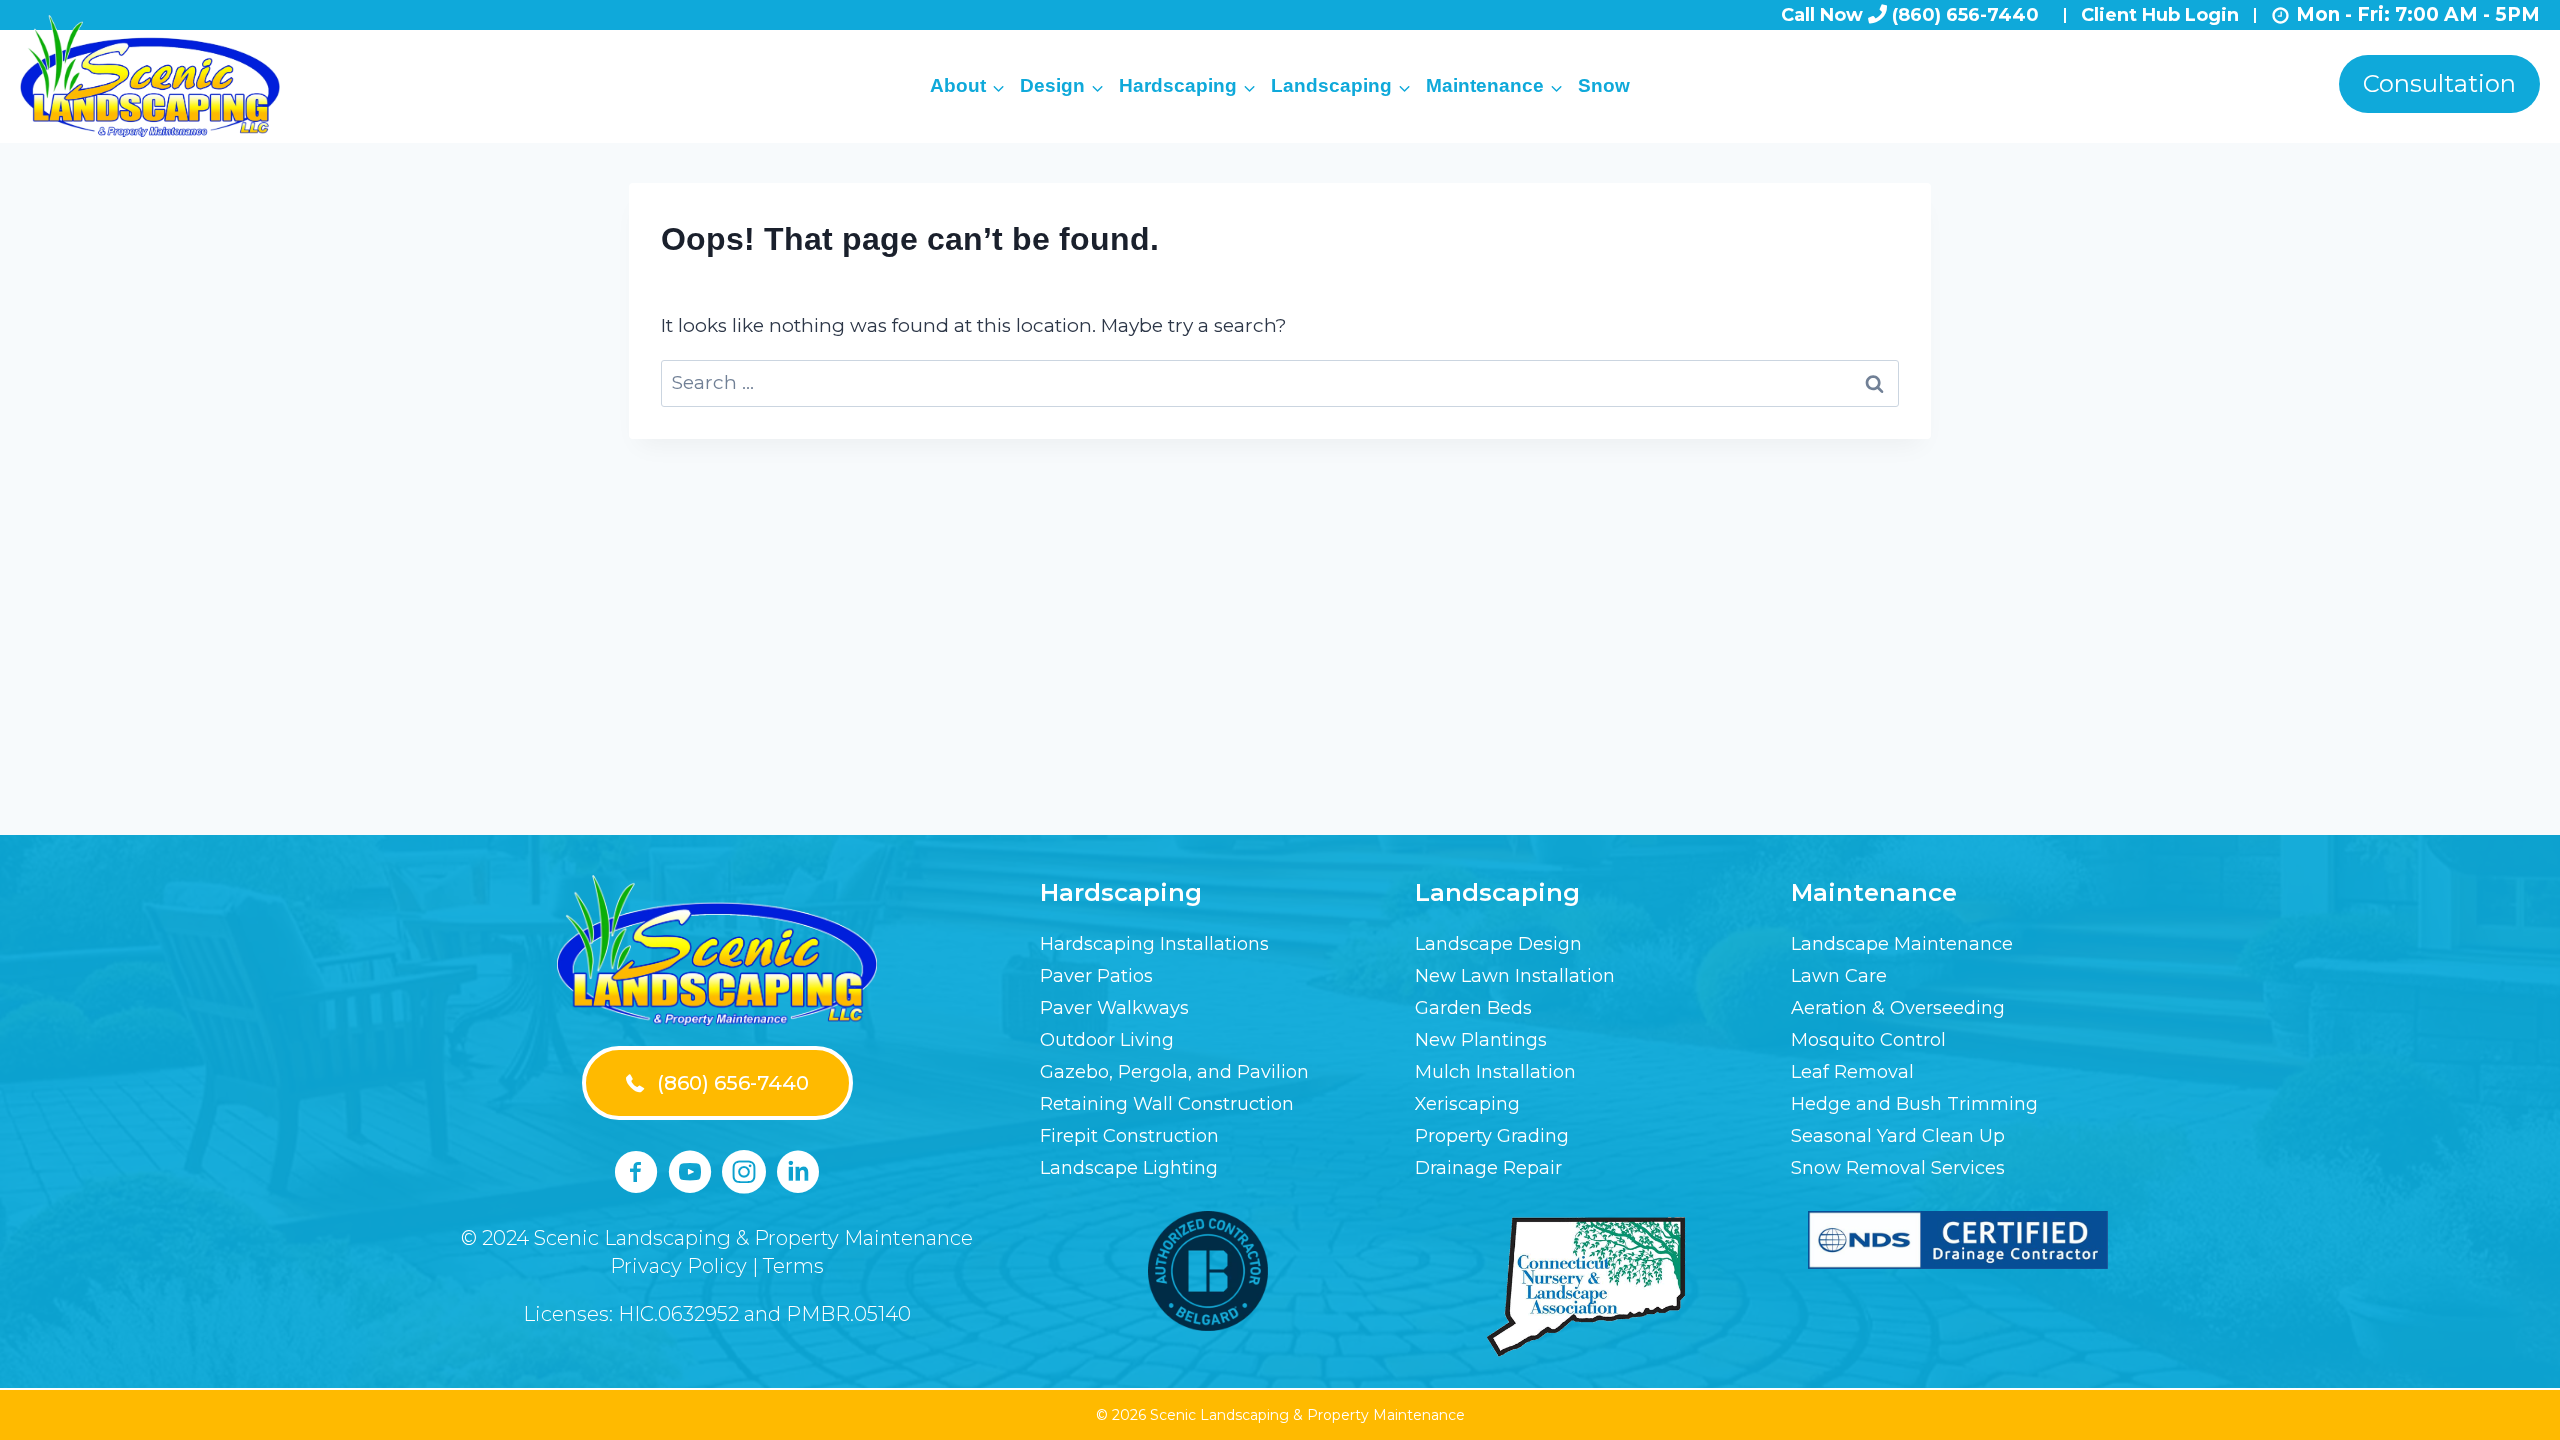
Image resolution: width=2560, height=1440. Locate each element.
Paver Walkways (1114, 1008)
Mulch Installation (1495, 1072)
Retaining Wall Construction (1167, 1104)
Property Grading (1492, 1136)
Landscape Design (1498, 944)
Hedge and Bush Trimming (1914, 1104)
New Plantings (1481, 1040)
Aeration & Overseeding (1898, 1008)
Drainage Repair (1488, 1168)
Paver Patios (1096, 976)
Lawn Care (1839, 976)
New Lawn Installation (1515, 976)
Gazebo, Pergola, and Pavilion (1174, 1072)
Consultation (2439, 83)
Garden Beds (1473, 1008)
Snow (1604, 85)
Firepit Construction (1129, 1136)
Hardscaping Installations (1154, 944)
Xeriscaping (1467, 1104)
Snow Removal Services (1898, 1168)
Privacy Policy (678, 1266)
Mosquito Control (1868, 1040)
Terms (793, 1266)
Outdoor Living (1107, 1040)
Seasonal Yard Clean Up (1898, 1136)
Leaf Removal (1852, 1072)
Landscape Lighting (1129, 1168)
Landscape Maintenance (1902, 944)
